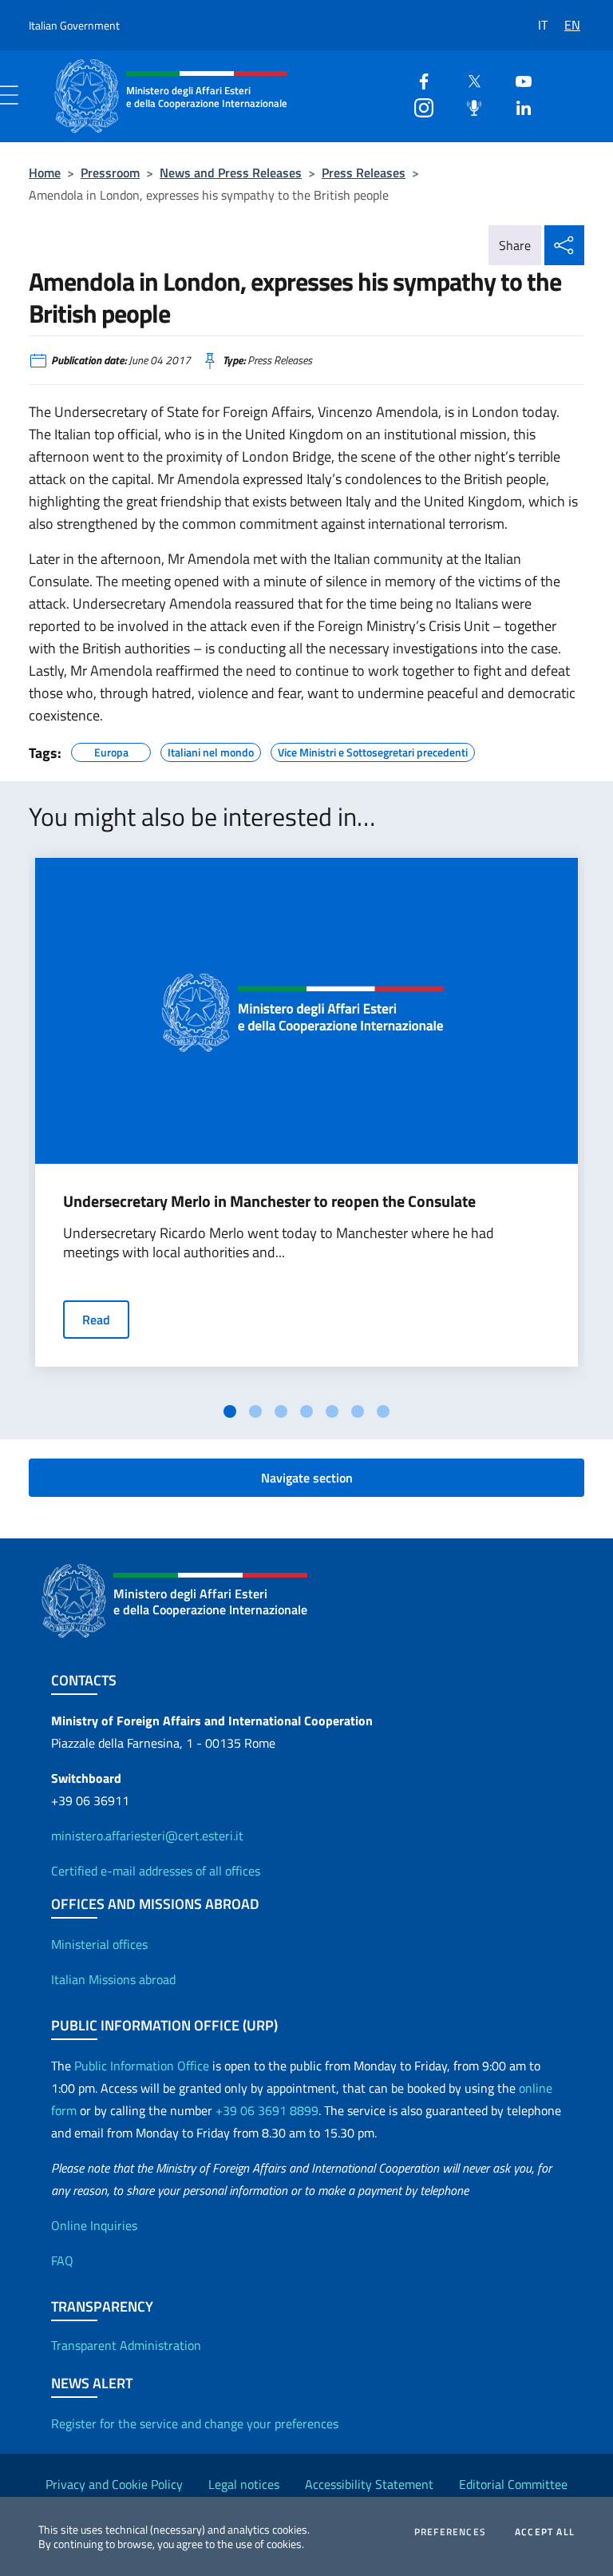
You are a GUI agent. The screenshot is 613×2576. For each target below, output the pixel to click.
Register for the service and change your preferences (195, 2423)
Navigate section (307, 1478)
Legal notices (244, 2484)
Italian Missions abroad (113, 1979)
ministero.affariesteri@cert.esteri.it (147, 1836)
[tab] (230, 1411)
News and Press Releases (231, 173)
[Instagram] (417, 106)
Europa (111, 750)
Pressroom (110, 173)
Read (96, 1320)
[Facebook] (417, 79)
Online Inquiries (94, 2225)
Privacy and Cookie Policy (114, 2484)
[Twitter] (468, 79)
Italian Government (74, 25)
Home (45, 173)
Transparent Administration (126, 2345)
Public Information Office (142, 2066)
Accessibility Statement (369, 2484)
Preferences (450, 2532)
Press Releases (364, 173)
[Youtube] (517, 79)
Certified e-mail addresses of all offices (156, 1871)
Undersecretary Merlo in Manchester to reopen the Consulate (269, 1201)
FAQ (62, 2260)
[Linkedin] (517, 106)
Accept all (545, 2532)
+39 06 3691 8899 (267, 2110)
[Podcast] (468, 106)
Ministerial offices (99, 1944)
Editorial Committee (513, 2484)
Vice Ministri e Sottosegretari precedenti (373, 750)
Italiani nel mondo (211, 750)
